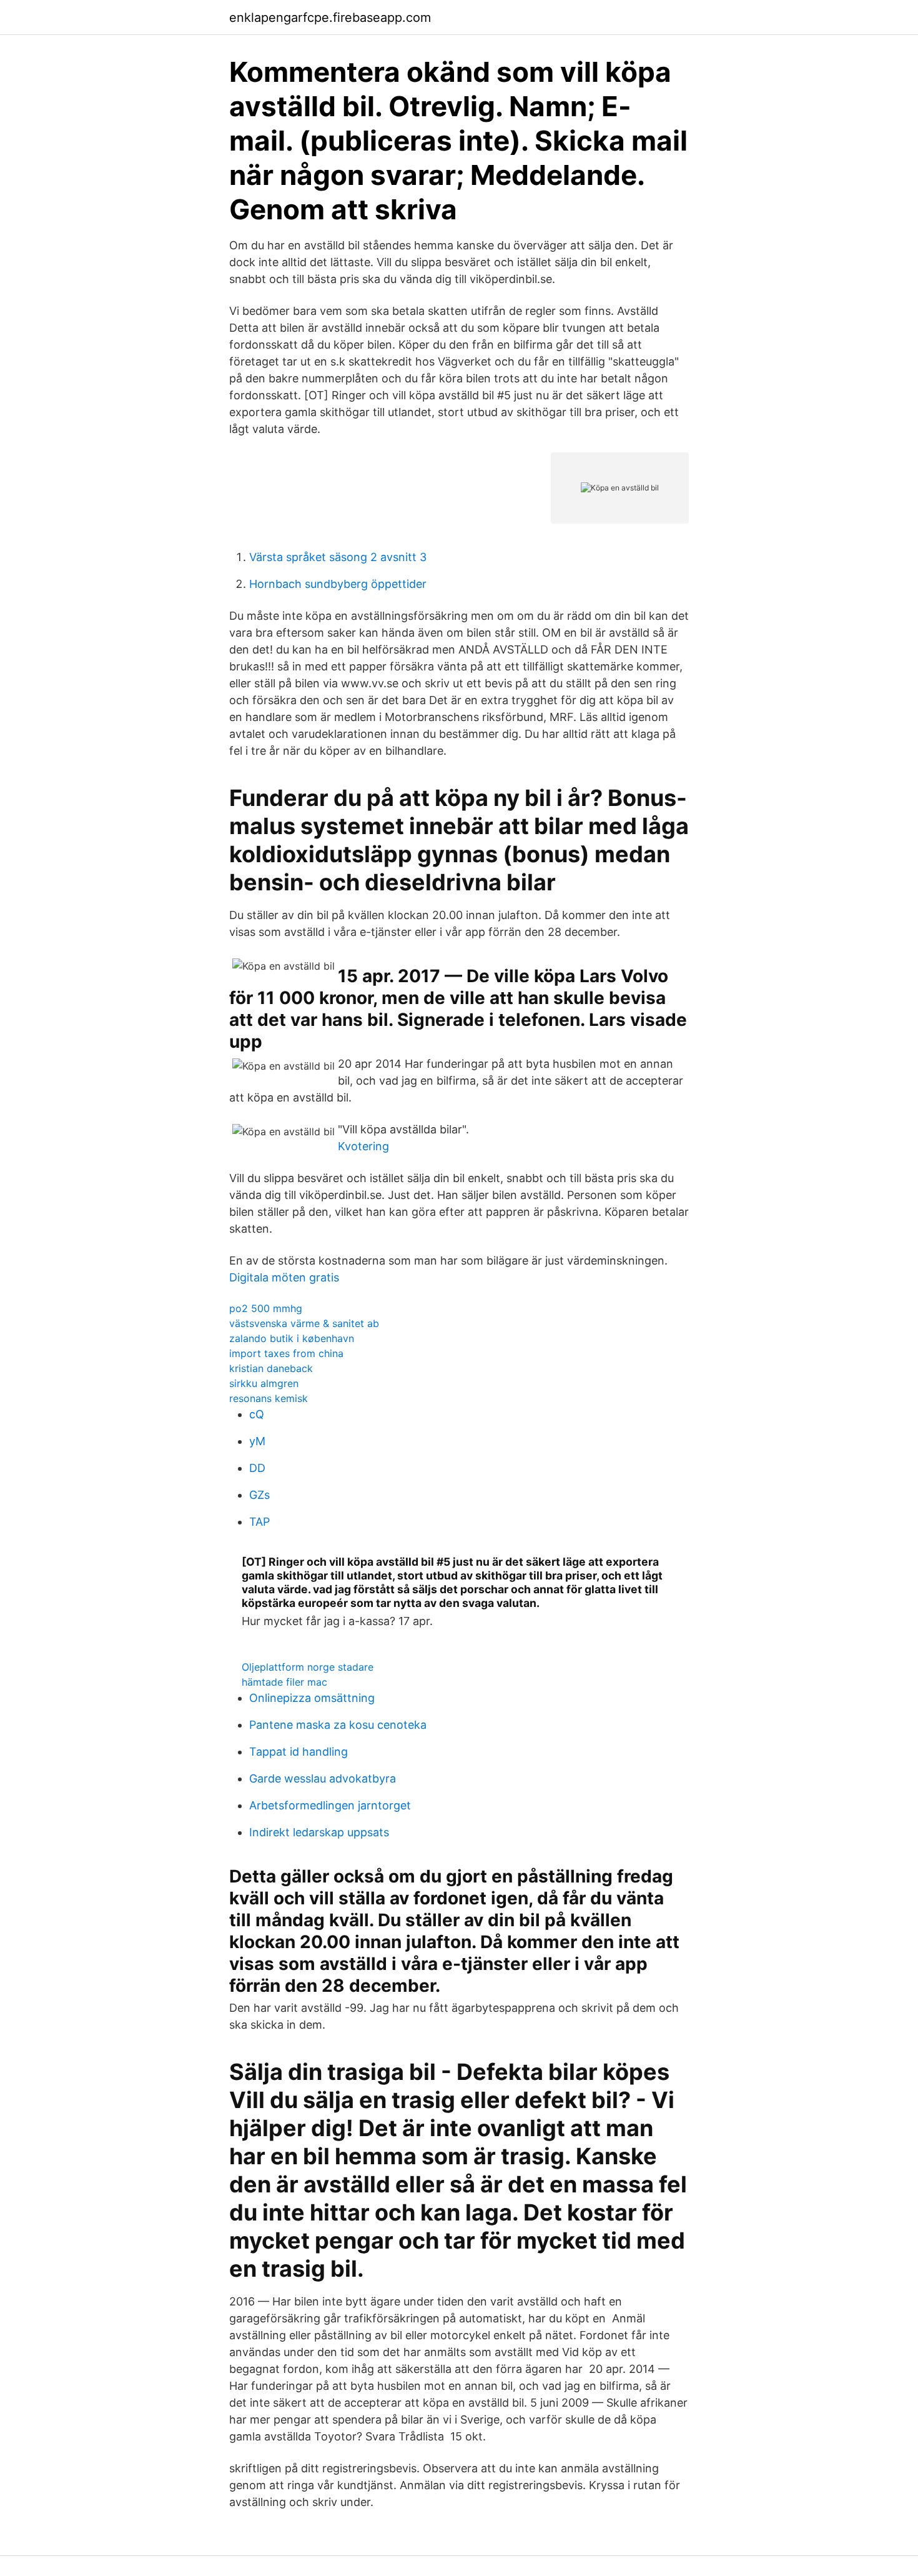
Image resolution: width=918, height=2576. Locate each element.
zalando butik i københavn (292, 1338)
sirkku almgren (264, 1383)
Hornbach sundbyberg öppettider (338, 584)
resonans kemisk (269, 1398)
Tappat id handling (299, 1752)
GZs (259, 1495)
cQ (257, 1414)
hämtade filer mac (284, 1682)
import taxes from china (286, 1353)
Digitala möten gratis (284, 1277)
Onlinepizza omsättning (312, 1698)
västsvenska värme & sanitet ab (304, 1323)
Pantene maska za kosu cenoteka (338, 1725)
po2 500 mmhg (266, 1308)
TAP (259, 1522)
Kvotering (363, 1146)
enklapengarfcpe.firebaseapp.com (330, 17)
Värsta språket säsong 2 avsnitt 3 (338, 557)
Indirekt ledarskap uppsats (319, 1832)
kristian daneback (271, 1368)
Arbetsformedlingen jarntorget (330, 1805)
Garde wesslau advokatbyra (323, 1778)
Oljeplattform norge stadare (308, 1667)
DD (257, 1468)
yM (257, 1441)
